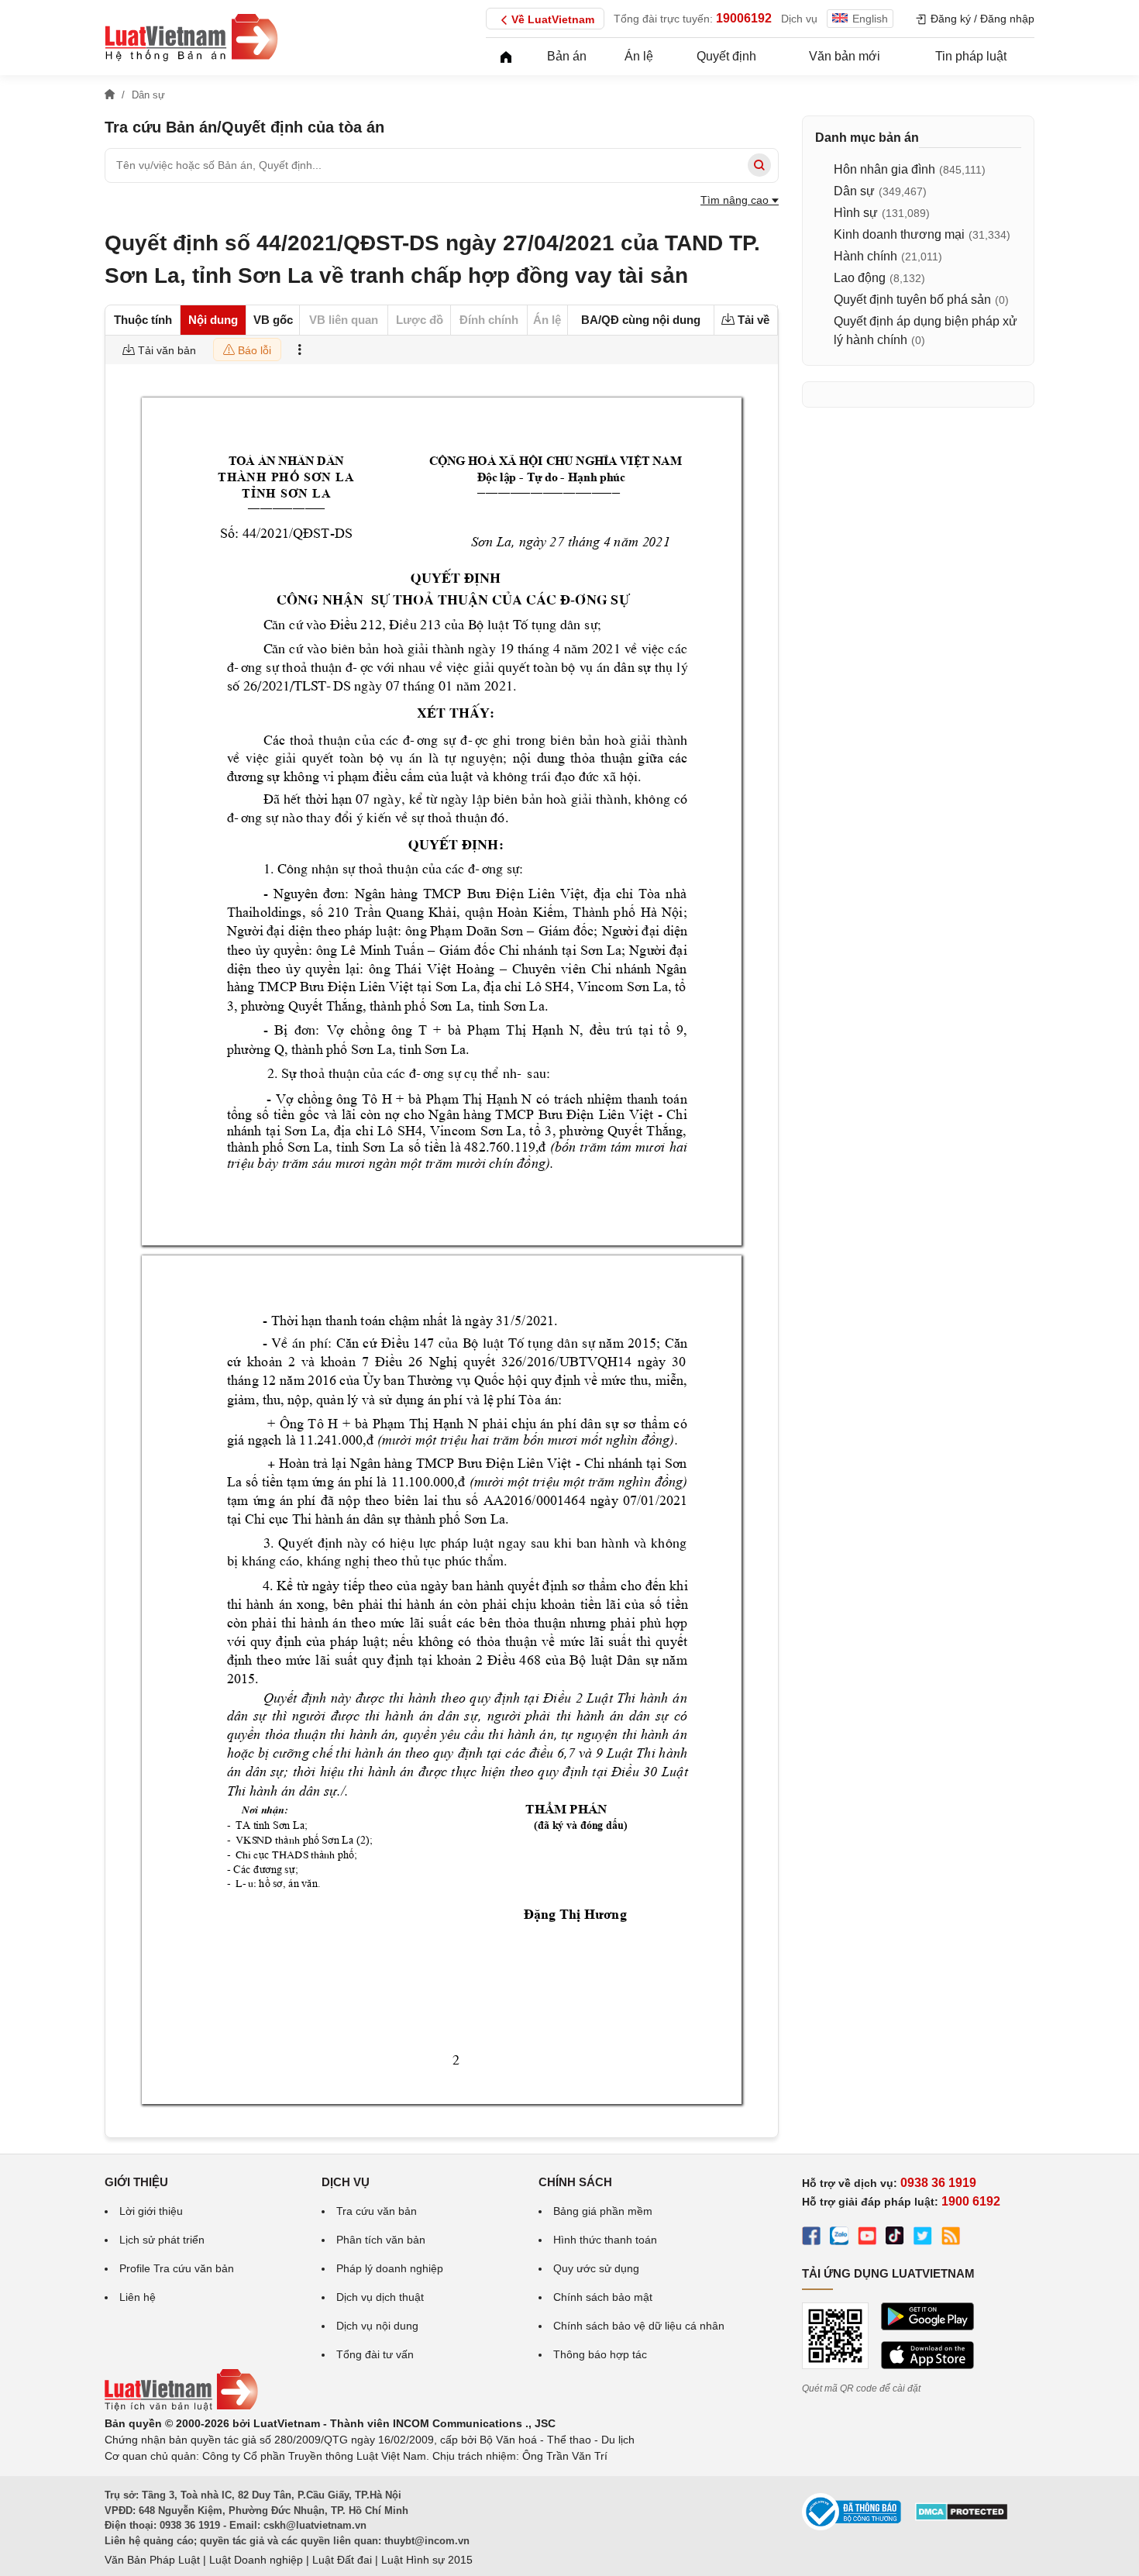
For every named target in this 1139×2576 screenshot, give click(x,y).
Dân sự (854, 191)
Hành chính (865, 256)
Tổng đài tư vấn (375, 2354)
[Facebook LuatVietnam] (811, 2238)
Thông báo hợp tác (600, 2354)
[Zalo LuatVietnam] (839, 2238)
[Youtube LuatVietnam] (867, 2238)
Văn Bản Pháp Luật (152, 2560)
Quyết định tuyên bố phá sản (912, 300)
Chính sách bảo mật (603, 2297)
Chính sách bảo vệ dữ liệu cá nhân (639, 2326)
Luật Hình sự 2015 (427, 2560)
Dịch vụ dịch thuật (380, 2297)
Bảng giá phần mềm (603, 2211)
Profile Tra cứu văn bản (177, 2268)
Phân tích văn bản (381, 2240)
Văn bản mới (845, 56)
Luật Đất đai (342, 2560)
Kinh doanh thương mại (899, 234)
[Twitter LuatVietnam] (923, 2238)
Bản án (567, 56)
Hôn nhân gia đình (884, 169)
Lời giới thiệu (151, 2211)
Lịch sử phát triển (162, 2240)
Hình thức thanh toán (605, 2240)
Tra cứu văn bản (377, 2211)
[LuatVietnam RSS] (951, 2238)
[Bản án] (191, 37)
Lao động (860, 278)
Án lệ (639, 56)
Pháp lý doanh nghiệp (390, 2268)
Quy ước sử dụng (596, 2268)
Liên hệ (138, 2297)
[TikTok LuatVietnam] (895, 2238)
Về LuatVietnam (553, 19)
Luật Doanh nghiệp (256, 2560)
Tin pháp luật (971, 56)
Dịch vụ (799, 19)
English (870, 19)
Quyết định (726, 56)
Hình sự (856, 213)
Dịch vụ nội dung (377, 2326)
